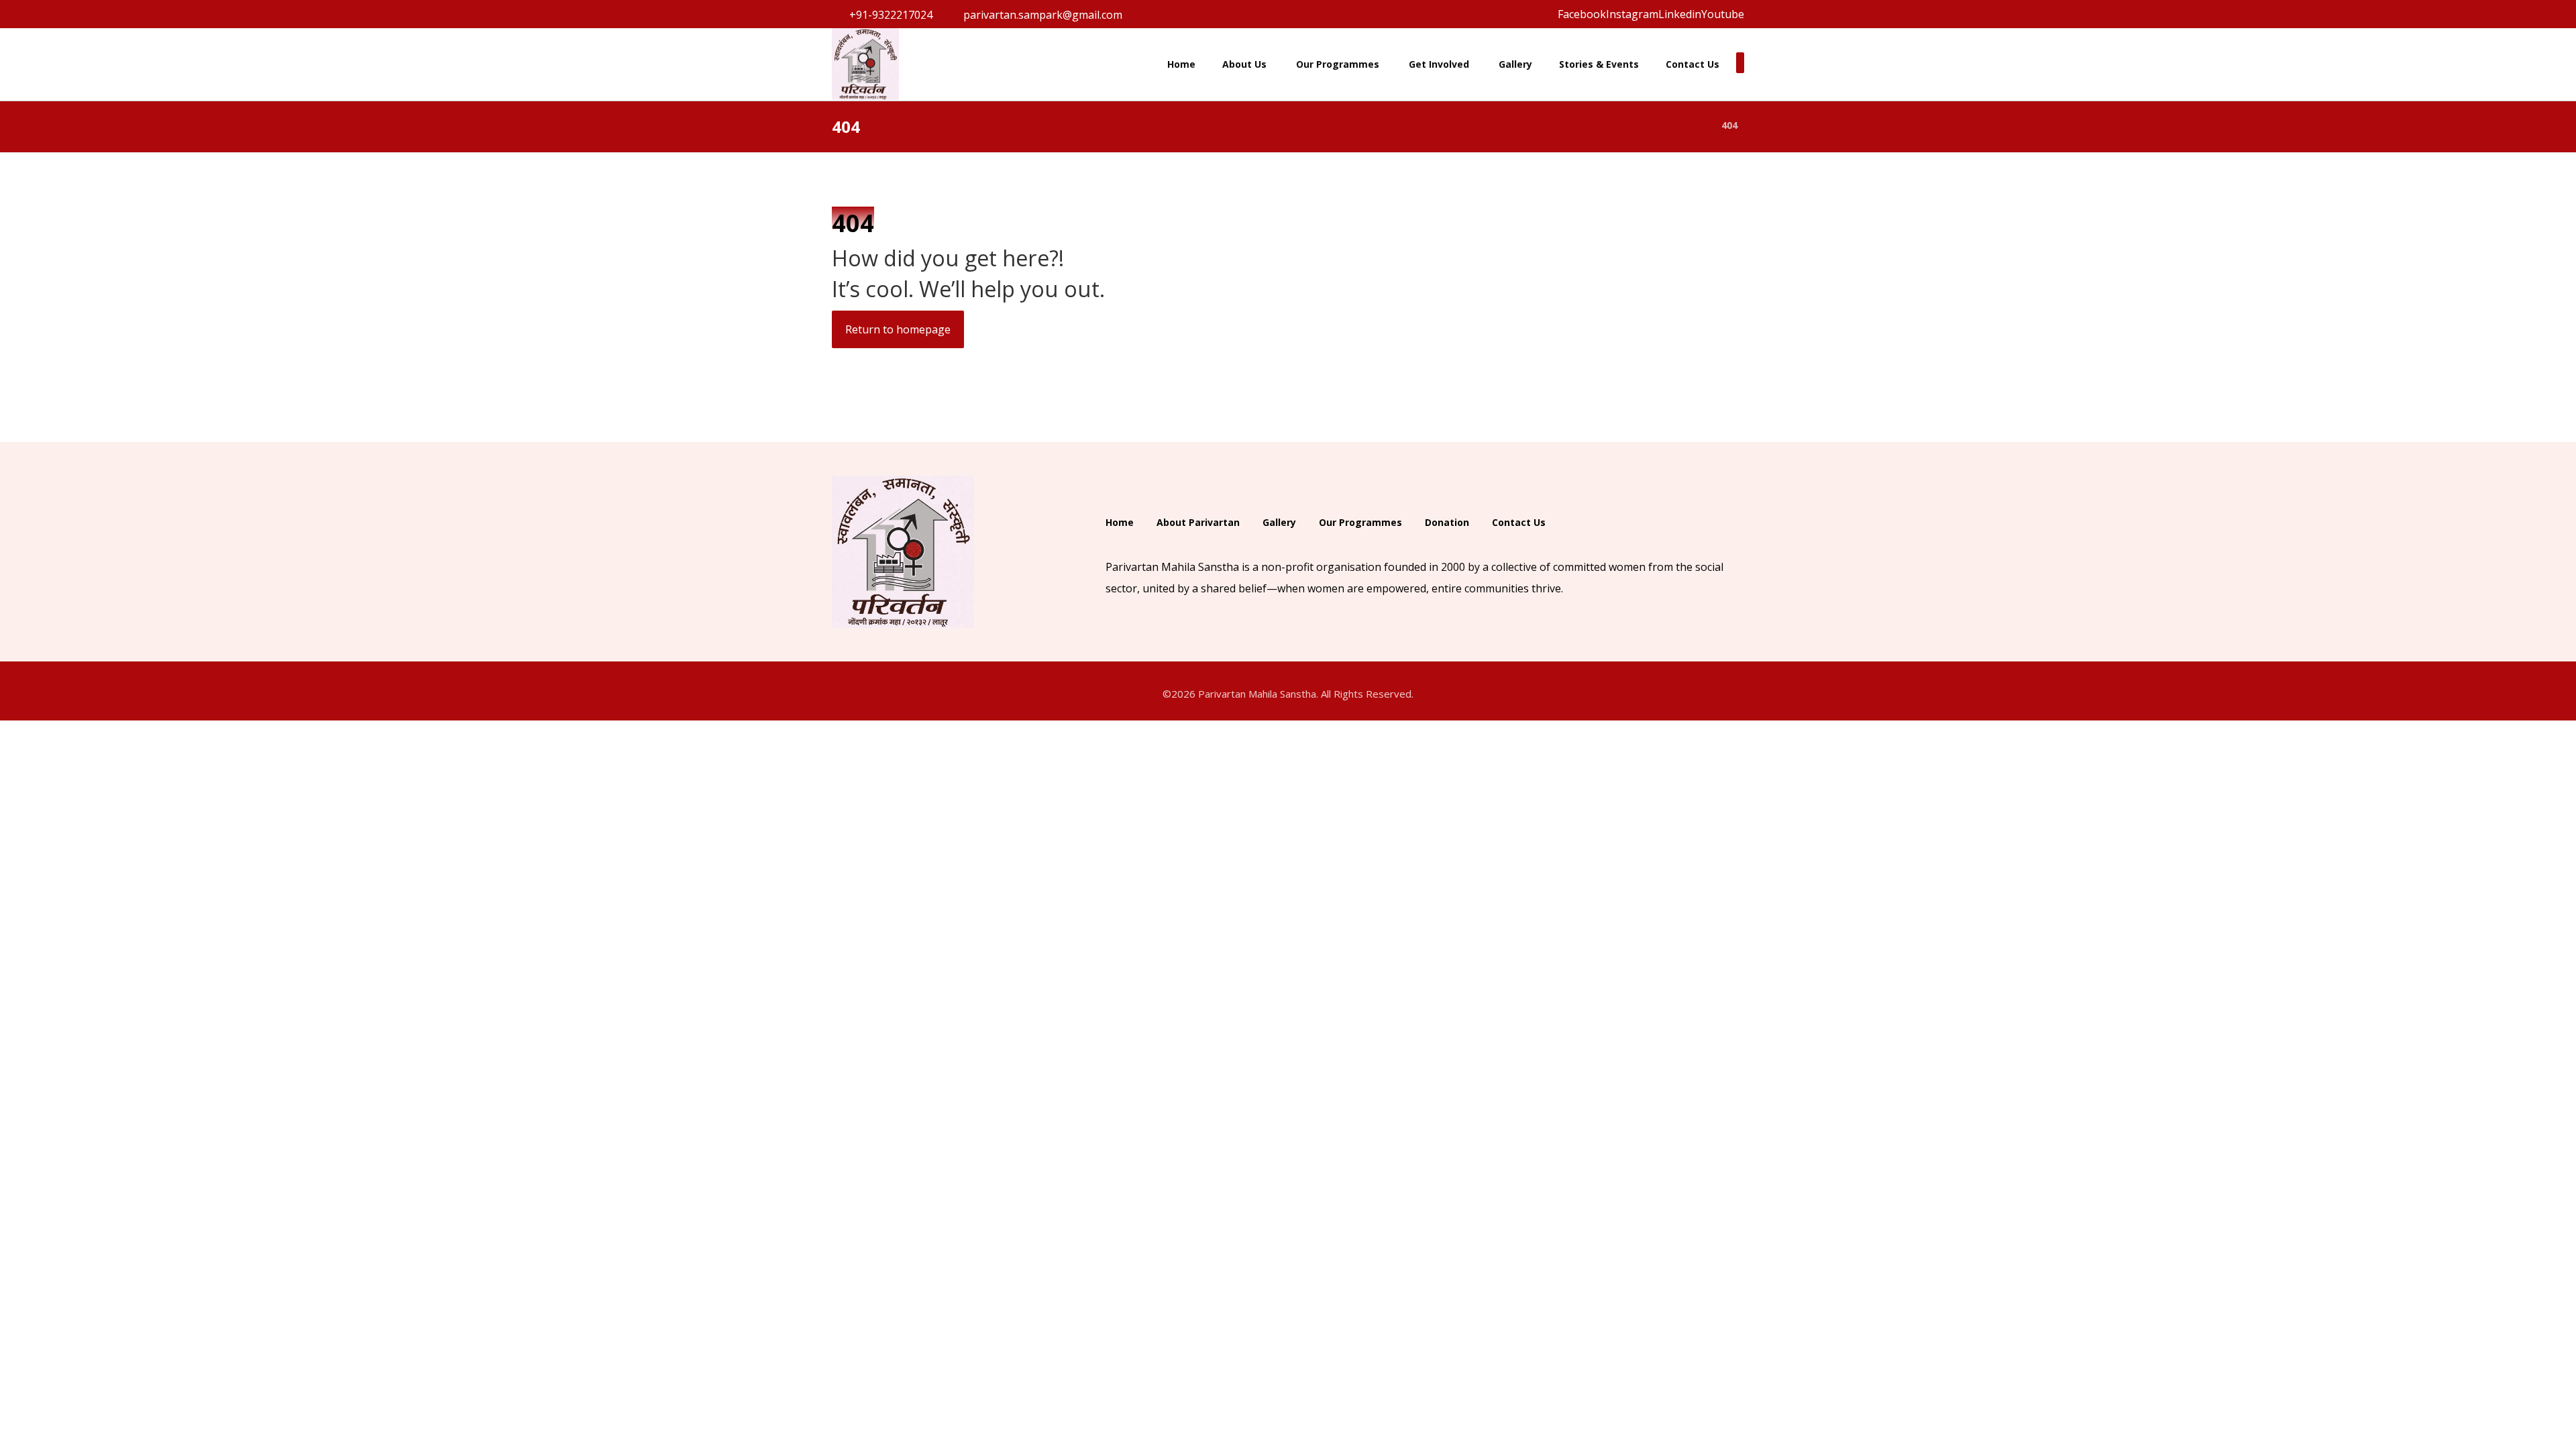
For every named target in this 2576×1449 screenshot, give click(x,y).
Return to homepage (898, 329)
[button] (1582, 14)
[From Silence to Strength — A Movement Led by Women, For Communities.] (865, 64)
